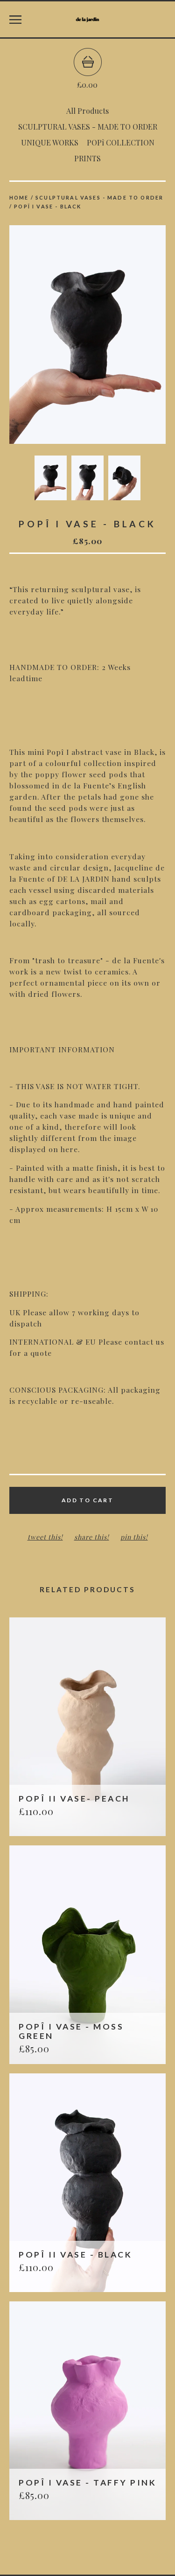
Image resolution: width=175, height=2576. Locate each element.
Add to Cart (87, 1500)
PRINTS (87, 158)
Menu (15, 20)
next (127, 335)
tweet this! (45, 1537)
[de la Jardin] (87, 20)
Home (19, 197)
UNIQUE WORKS (50, 142)
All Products (87, 111)
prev (49, 335)
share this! (92, 1537)
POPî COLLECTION (121, 142)
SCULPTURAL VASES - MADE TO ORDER (88, 127)
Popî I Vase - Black (48, 206)
